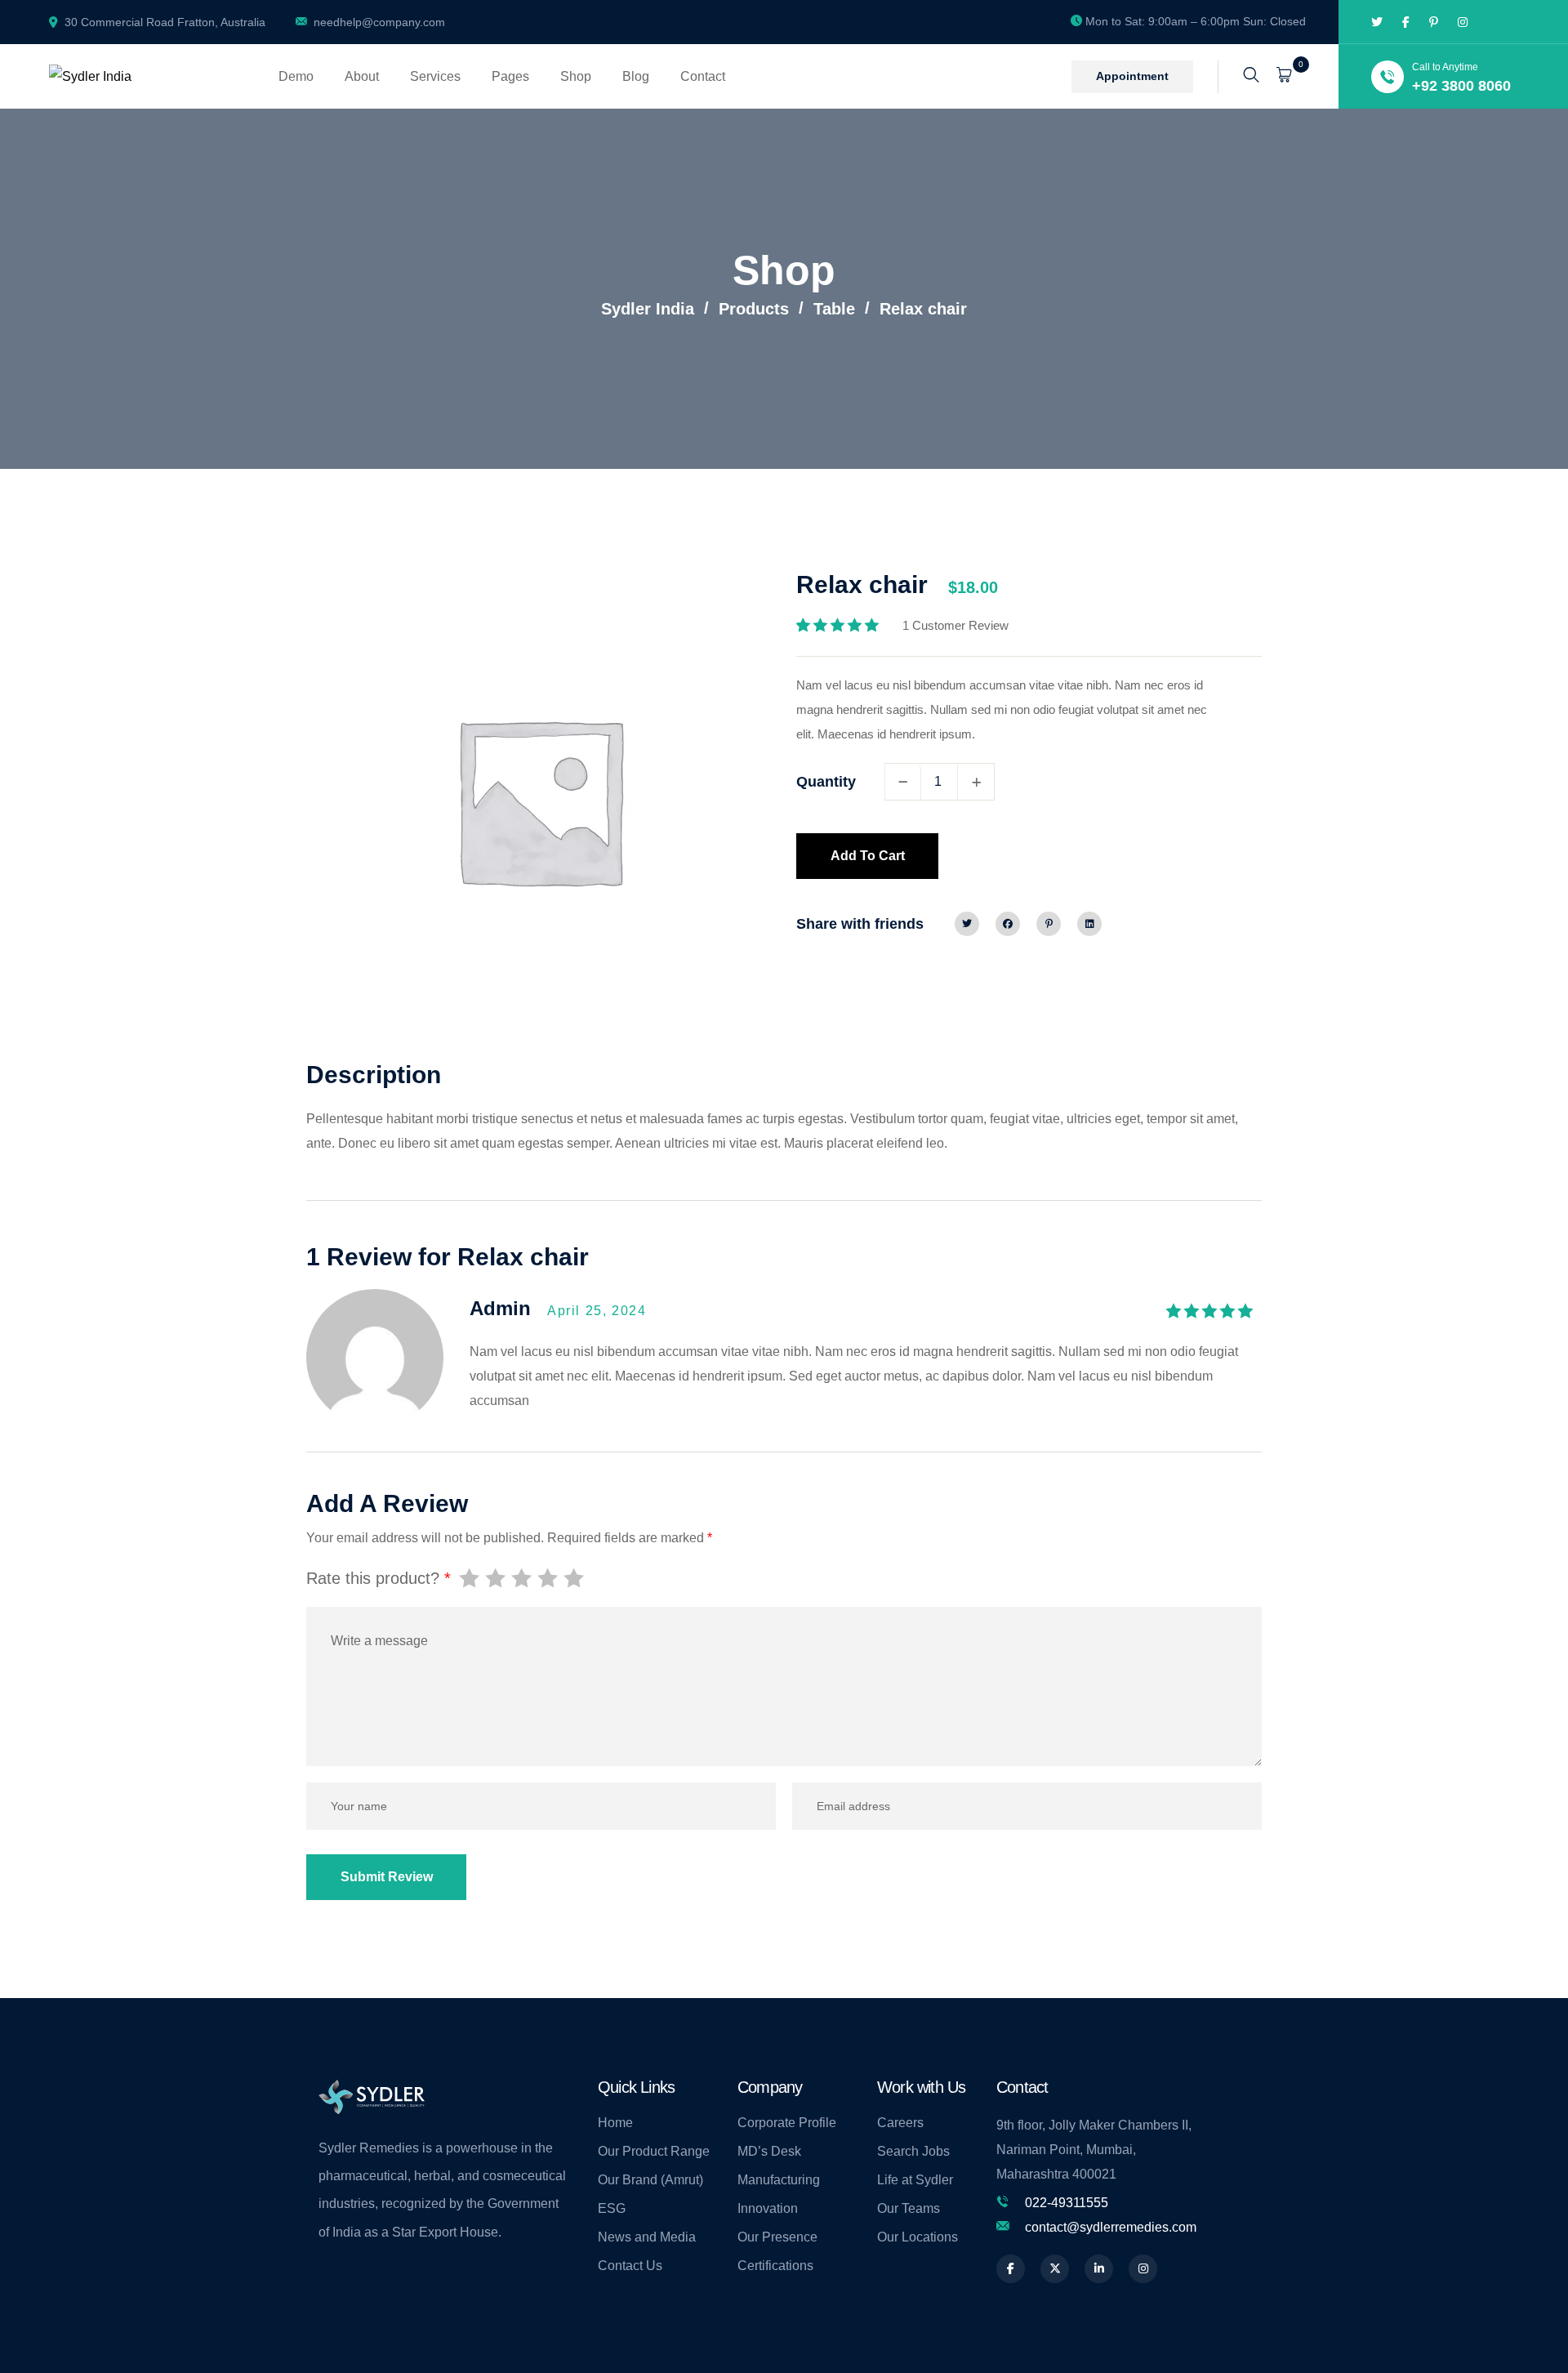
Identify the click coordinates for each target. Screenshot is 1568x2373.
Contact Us (630, 2266)
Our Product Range (654, 2151)
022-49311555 (1067, 2203)
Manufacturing (779, 2180)
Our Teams (909, 2208)
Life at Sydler (915, 2180)
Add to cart (868, 856)
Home (615, 2123)
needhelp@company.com (379, 22)
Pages (510, 76)
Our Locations (918, 2237)
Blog (636, 76)
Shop (576, 76)
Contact (703, 76)
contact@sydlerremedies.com (1111, 2227)
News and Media (647, 2237)
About (362, 76)
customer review (955, 625)
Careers (900, 2123)
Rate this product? (379, 1578)
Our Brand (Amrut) (650, 2180)
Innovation (768, 2208)
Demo (296, 76)
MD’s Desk (769, 2151)
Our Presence (777, 2237)
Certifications (775, 2266)
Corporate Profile (787, 2123)
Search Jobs (913, 2151)
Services (435, 76)
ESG (612, 2208)
